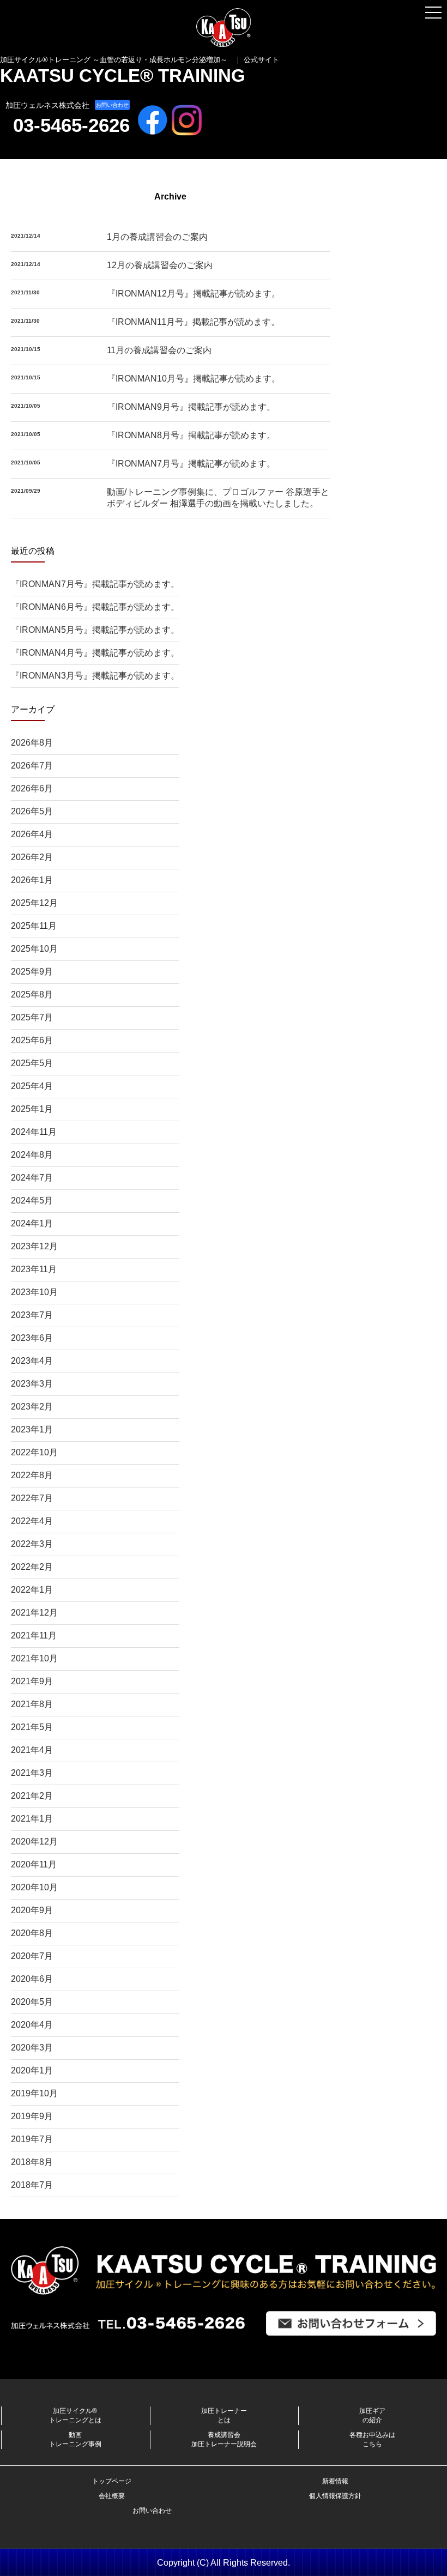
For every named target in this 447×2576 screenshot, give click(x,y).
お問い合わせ (112, 105)
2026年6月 (32, 788)
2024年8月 (32, 1155)
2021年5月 (32, 1727)
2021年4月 (32, 1750)
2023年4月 (32, 1361)
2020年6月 (32, 1979)
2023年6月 (32, 1338)
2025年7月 (32, 1017)
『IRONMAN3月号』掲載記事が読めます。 (95, 676)
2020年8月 (32, 1933)
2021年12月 (34, 1613)
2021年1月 (32, 1819)
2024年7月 (32, 1178)
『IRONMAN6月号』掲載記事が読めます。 (95, 607)
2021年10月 (34, 1658)
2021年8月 (32, 1704)
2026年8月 (32, 743)
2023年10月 (34, 1292)
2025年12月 (34, 903)
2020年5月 (32, 2002)
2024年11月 (34, 1132)
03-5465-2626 (71, 125)
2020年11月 (34, 1864)
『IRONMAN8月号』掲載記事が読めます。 (191, 435)
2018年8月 (32, 2162)
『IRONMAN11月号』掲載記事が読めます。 (193, 322)
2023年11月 (34, 1269)
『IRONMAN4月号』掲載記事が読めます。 (95, 653)
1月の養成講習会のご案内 (157, 237)
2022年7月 (32, 1498)
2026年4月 (32, 834)
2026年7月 (32, 766)
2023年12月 (34, 1246)
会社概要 (112, 2496)
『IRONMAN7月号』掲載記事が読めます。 (191, 464)
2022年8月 (32, 1475)
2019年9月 (32, 2116)
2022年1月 (32, 1590)
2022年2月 (32, 1567)
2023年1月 (32, 1429)
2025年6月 (32, 1040)
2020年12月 (34, 1842)
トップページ (112, 2481)
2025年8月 (32, 994)
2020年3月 (32, 2048)
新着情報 (335, 2481)
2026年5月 (32, 811)
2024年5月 (32, 1201)
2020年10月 (34, 1887)
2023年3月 (32, 1384)
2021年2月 (32, 1796)
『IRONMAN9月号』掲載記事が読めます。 (191, 407)
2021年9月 (32, 1681)
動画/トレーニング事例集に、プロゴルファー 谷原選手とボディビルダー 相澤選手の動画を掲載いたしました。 (218, 498)
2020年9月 (32, 1910)
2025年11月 (34, 926)
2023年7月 (32, 1315)
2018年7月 (32, 2185)
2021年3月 (32, 1773)
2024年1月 (32, 1223)
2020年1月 (32, 2070)
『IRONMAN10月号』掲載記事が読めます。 (194, 379)
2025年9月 (32, 972)
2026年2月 (32, 857)
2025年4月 (32, 1086)
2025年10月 (34, 949)
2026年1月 (32, 880)
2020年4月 (32, 2025)
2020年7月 (32, 1956)
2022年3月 (32, 1544)
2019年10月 (34, 2093)
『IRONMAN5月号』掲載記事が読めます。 (95, 630)
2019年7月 (32, 2139)
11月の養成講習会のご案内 (159, 350)
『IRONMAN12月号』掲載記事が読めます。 (194, 294)
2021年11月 (34, 1635)
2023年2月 (32, 1407)
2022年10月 (34, 1452)
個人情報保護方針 (335, 2496)
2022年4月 (32, 1521)
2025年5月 (32, 1063)
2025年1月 (32, 1109)
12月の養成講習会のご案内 (160, 265)
